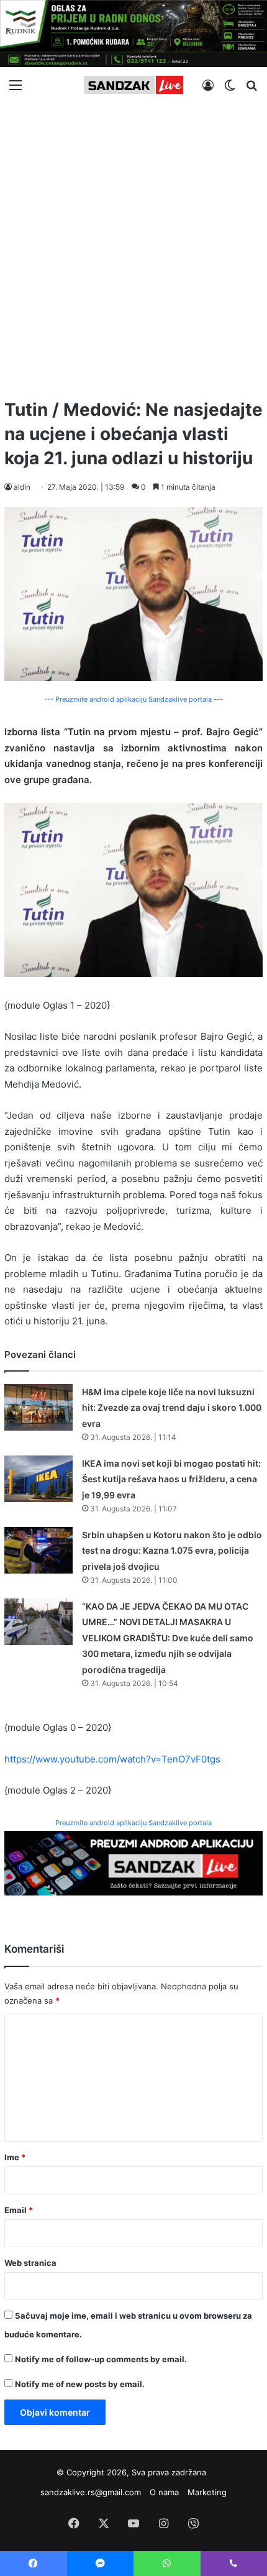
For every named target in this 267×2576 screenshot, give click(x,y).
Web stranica (30, 2263)
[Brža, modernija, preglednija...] (133, 1862)
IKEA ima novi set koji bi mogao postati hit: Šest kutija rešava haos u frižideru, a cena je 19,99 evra (171, 1479)
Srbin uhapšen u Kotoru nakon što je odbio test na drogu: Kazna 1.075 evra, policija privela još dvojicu (172, 1551)
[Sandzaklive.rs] (133, 85)
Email (19, 2210)
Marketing (207, 2492)
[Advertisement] (133, 245)
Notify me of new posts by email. (80, 2384)
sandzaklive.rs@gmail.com (91, 2492)
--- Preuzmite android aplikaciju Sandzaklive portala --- (133, 699)
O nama (164, 2492)
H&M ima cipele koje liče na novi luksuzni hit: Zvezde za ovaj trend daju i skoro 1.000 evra (172, 1408)
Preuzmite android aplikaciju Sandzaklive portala (133, 1823)
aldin (22, 487)
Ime (15, 2157)
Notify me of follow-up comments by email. (101, 2359)
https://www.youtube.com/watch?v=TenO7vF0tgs (112, 1759)
